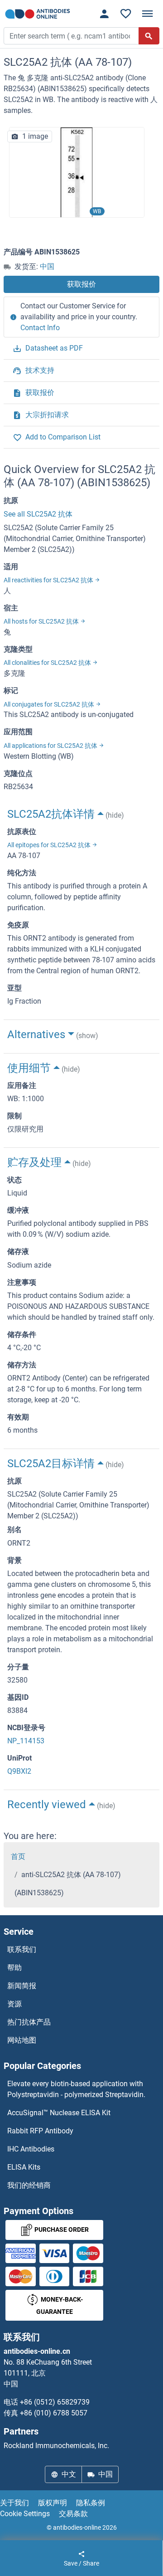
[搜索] (149, 36)
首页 (18, 1856)
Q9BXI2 (19, 1771)
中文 (69, 2474)
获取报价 (81, 284)
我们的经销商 (29, 2185)
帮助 (14, 1968)
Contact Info (40, 328)
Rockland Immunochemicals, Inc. (56, 2446)
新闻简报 (22, 1986)
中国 (47, 266)
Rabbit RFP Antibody (40, 2131)
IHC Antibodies (31, 2149)
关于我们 (14, 2503)
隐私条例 (91, 2503)
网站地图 (22, 2040)
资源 (14, 2004)
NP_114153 (26, 1741)
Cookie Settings (25, 2514)
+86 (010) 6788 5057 (54, 2413)
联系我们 (22, 1949)
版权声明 (53, 2503)
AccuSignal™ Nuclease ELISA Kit (59, 2113)
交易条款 (73, 2514)
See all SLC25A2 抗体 (38, 514)
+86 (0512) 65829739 (55, 2402)
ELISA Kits (24, 2167)
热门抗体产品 (29, 2022)
